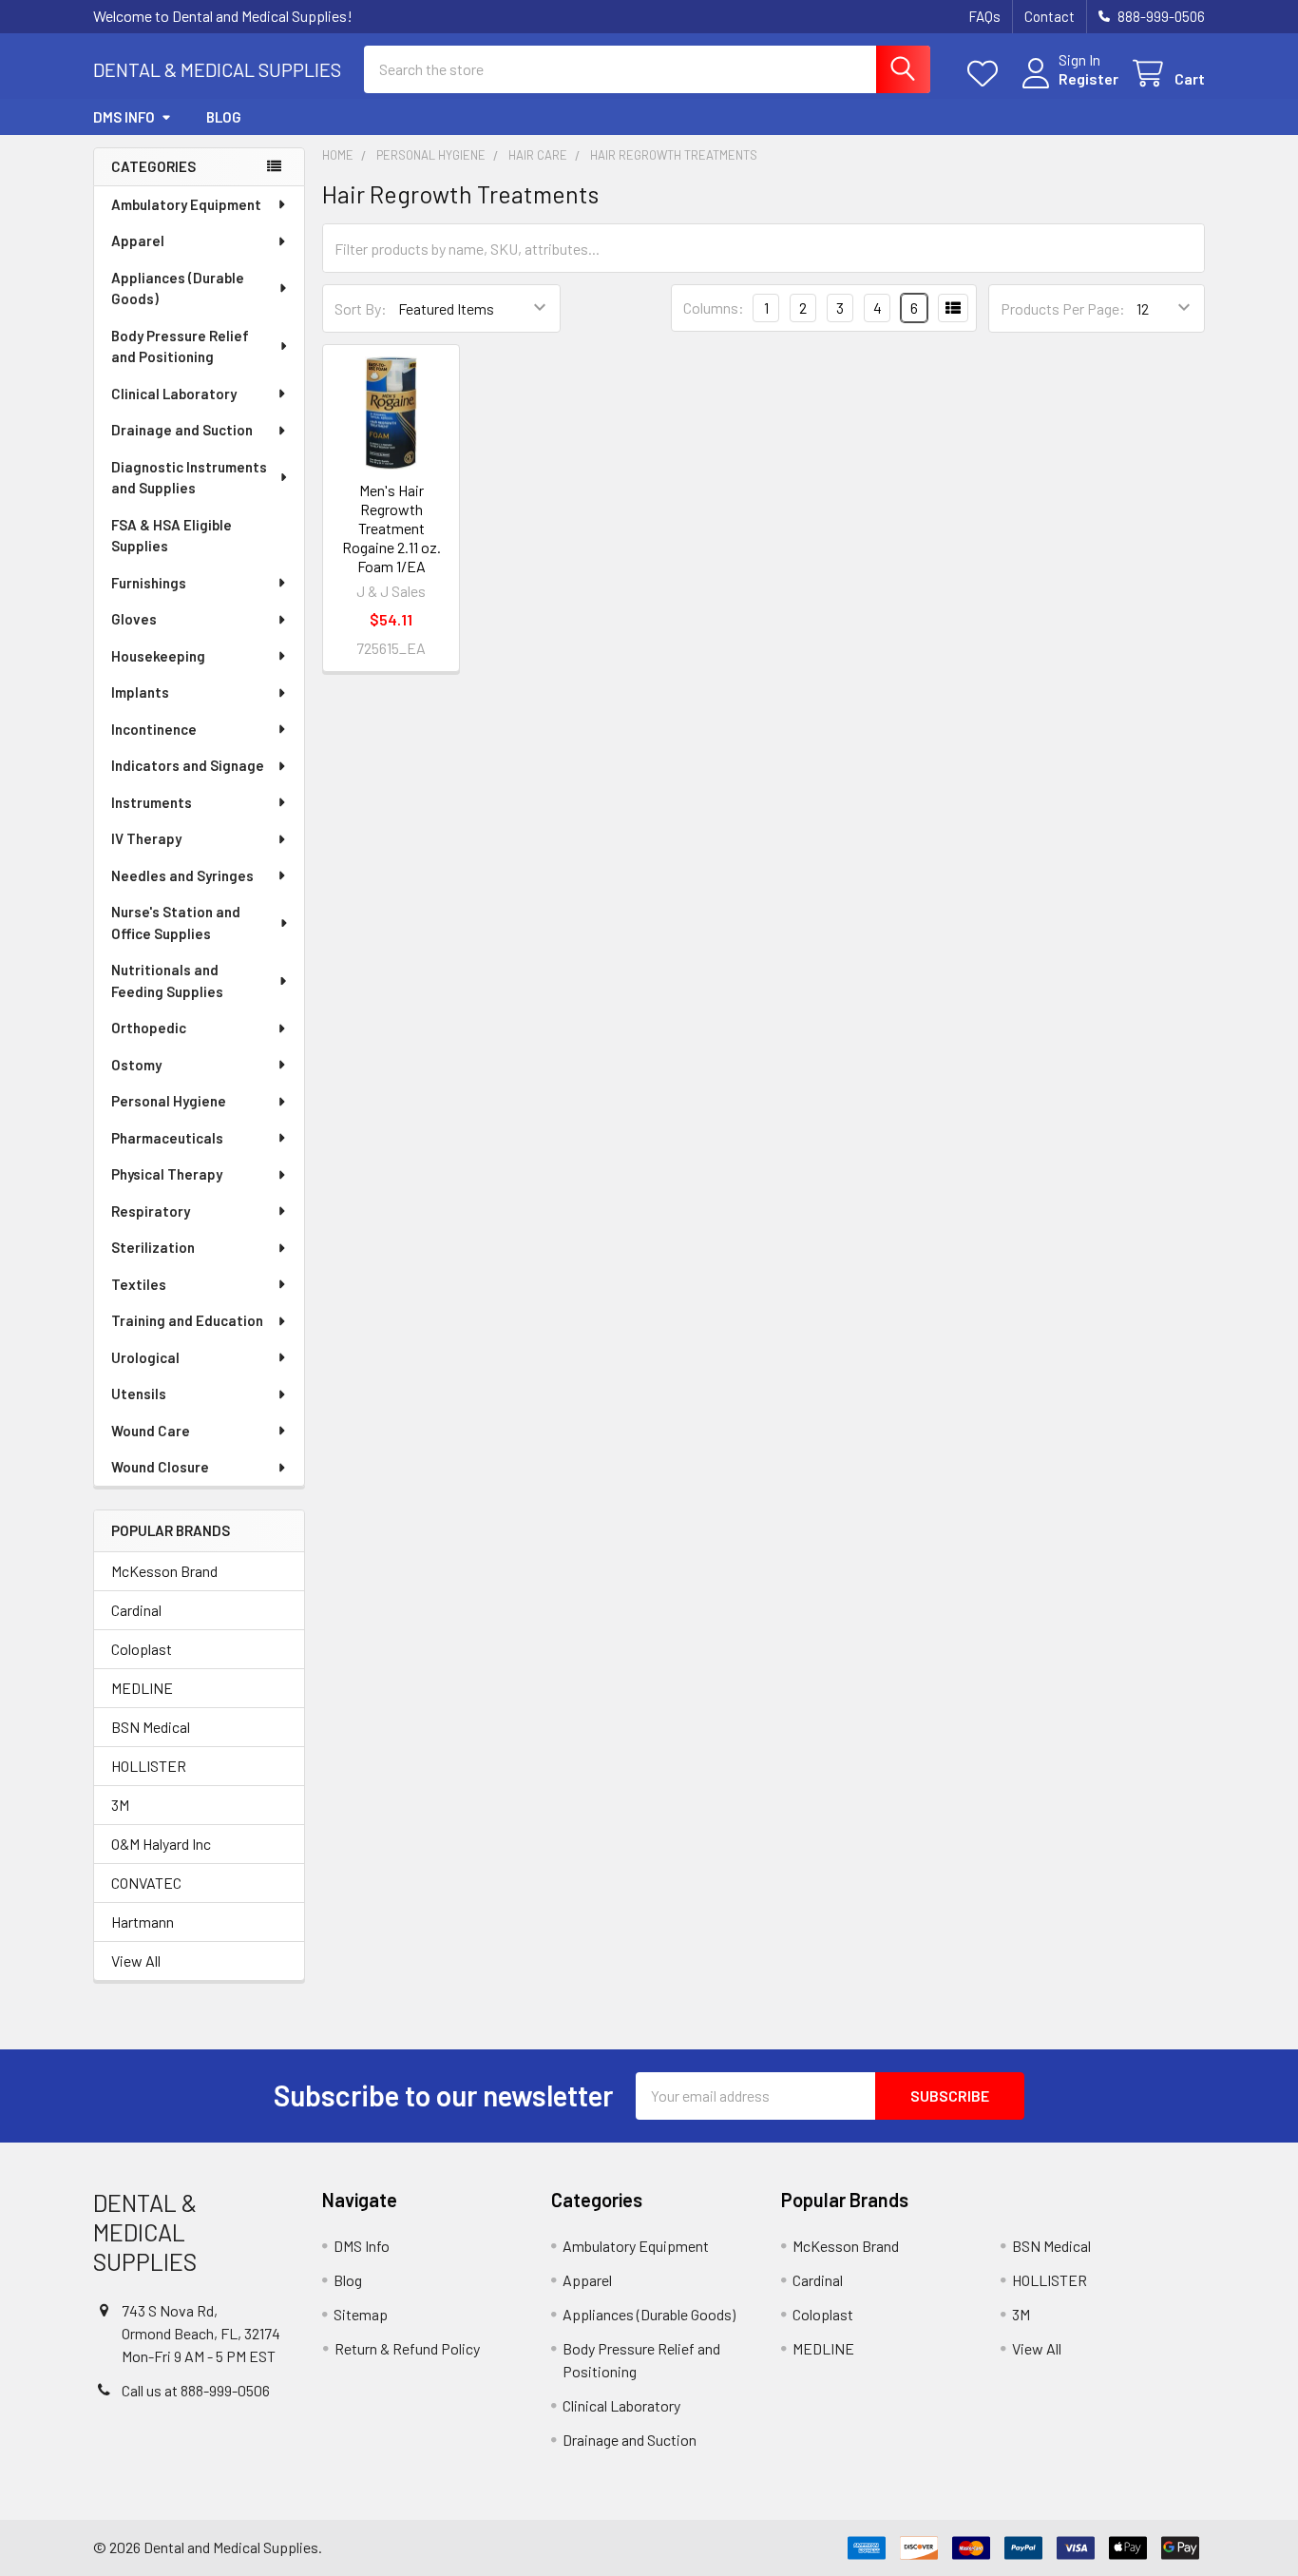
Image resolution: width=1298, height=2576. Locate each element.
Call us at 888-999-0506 (196, 2390)
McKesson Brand (164, 1571)
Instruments (152, 802)
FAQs (984, 16)
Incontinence (154, 729)
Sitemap (361, 2314)
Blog (224, 117)
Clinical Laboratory (174, 394)
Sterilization (153, 1247)
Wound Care (151, 1431)
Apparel (138, 240)
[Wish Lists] (987, 74)
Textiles (139, 1284)
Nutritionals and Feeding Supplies (167, 980)
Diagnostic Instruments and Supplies (189, 478)
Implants (140, 692)
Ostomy (136, 1065)
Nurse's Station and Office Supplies (176, 923)
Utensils (139, 1394)
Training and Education (187, 1320)
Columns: (714, 308)
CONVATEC (146, 1883)
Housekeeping (158, 656)
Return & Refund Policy (407, 2348)
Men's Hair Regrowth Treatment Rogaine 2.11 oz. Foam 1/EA (391, 528)
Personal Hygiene (169, 1101)
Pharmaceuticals (167, 1138)
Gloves (134, 619)
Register (1088, 78)
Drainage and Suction (182, 430)
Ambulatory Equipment (186, 204)
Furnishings (149, 583)
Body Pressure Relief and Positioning (180, 346)
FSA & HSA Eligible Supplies (172, 536)
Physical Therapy (167, 1174)
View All (136, 1961)
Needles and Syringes (182, 875)
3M (120, 1805)
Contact (1050, 16)
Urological (145, 1357)
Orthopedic (149, 1028)
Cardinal (136, 1610)
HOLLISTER (149, 1766)
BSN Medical (151, 1727)
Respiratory (151, 1211)
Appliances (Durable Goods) (178, 288)
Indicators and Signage (188, 765)
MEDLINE (142, 1688)
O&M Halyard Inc (161, 1844)
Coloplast (142, 1649)
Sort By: (361, 308)
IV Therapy (146, 838)
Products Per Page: (1063, 308)
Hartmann (143, 1922)
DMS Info (124, 117)
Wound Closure (160, 1467)
